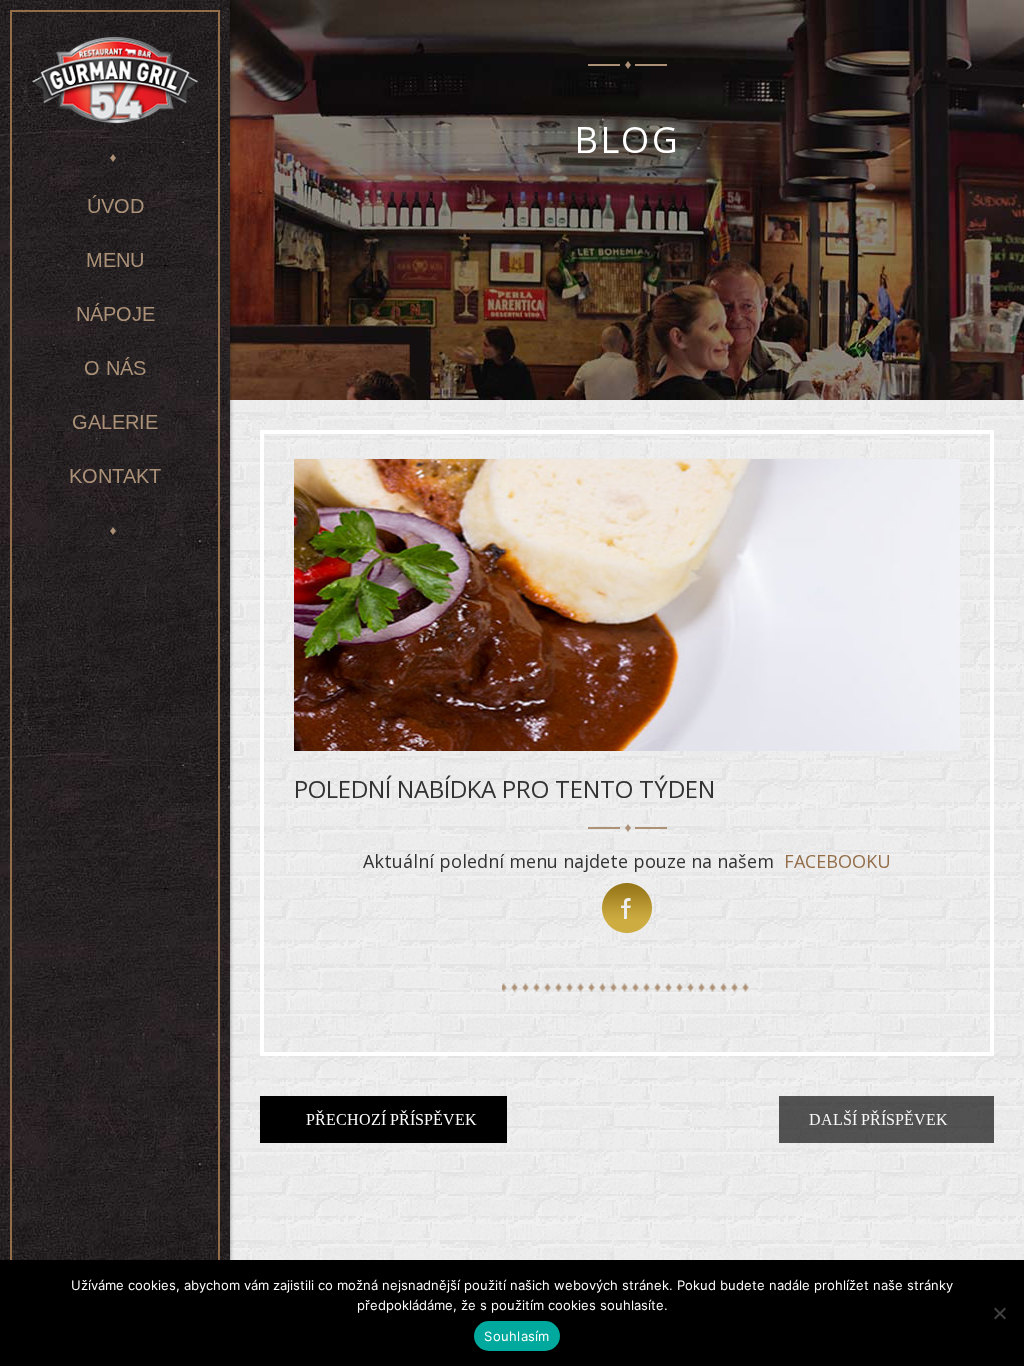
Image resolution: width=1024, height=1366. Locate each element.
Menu (115, 260)
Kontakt (115, 476)
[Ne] (999, 1313)
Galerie (115, 422)
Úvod (115, 206)
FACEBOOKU (837, 861)
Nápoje (115, 314)
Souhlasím (516, 1336)
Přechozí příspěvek (389, 1119)
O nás (115, 368)
